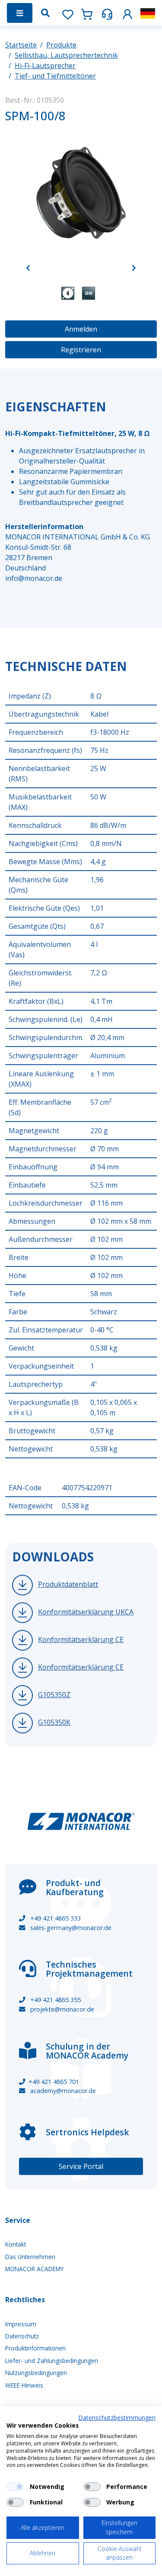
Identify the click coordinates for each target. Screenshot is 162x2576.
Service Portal (81, 2166)
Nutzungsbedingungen (36, 2373)
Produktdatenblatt (68, 1584)
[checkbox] (15, 2487)
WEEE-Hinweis (24, 2385)
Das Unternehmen (30, 2257)
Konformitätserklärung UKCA (86, 1612)
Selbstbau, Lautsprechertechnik (66, 55)
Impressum (21, 2324)
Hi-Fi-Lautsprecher (45, 66)
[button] (127, 13)
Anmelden (81, 329)
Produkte (61, 45)
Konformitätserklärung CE (81, 1639)
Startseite (21, 45)
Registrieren (81, 350)
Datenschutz (22, 2336)
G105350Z (54, 1695)
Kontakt (16, 2244)
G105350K (54, 1722)
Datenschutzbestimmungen (117, 2418)
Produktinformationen (35, 2348)
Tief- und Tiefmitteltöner (55, 76)
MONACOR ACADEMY (34, 2269)
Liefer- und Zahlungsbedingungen (52, 2361)
